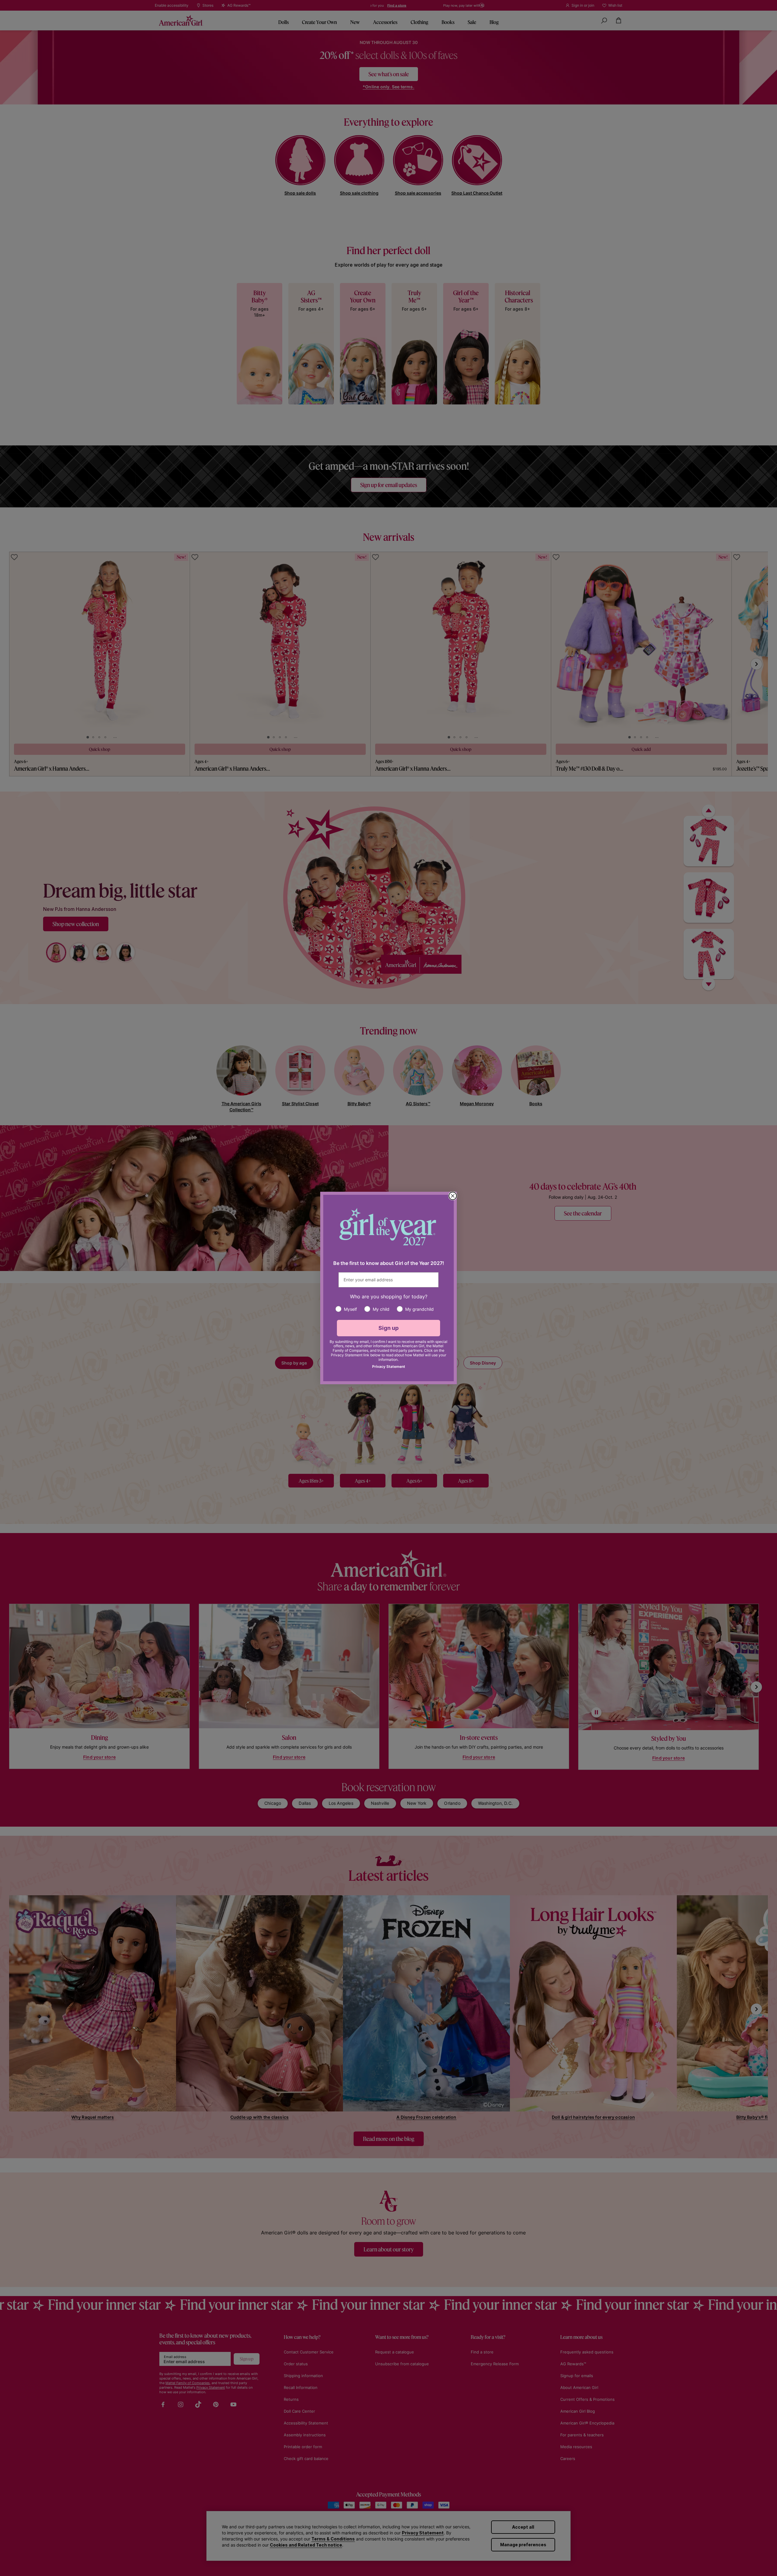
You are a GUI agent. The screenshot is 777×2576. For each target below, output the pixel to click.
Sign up (389, 1328)
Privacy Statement (389, 1366)
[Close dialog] (453, 1196)
